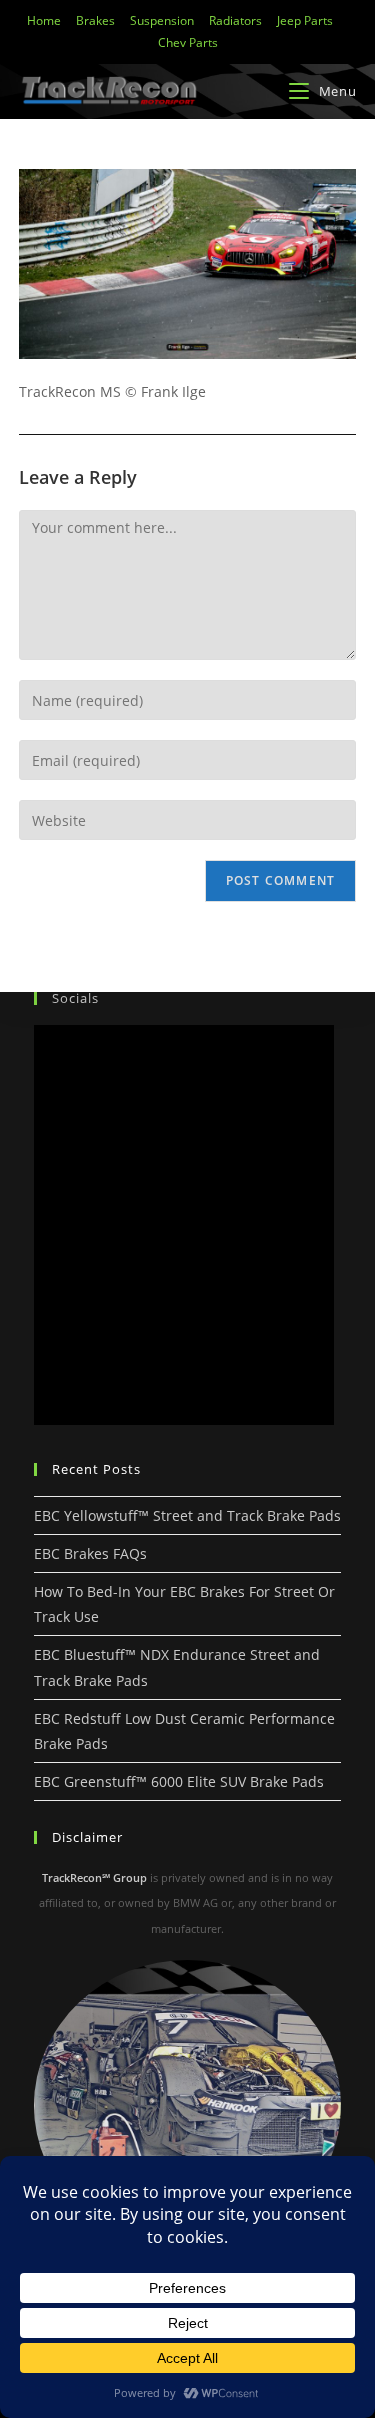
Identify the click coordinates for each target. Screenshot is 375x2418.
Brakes (95, 20)
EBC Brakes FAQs (90, 1553)
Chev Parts (188, 42)
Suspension (162, 20)
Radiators (235, 20)
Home (44, 20)
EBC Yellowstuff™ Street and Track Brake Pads (187, 1515)
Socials (75, 998)
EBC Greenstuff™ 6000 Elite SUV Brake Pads (179, 1781)
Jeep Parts (305, 20)
